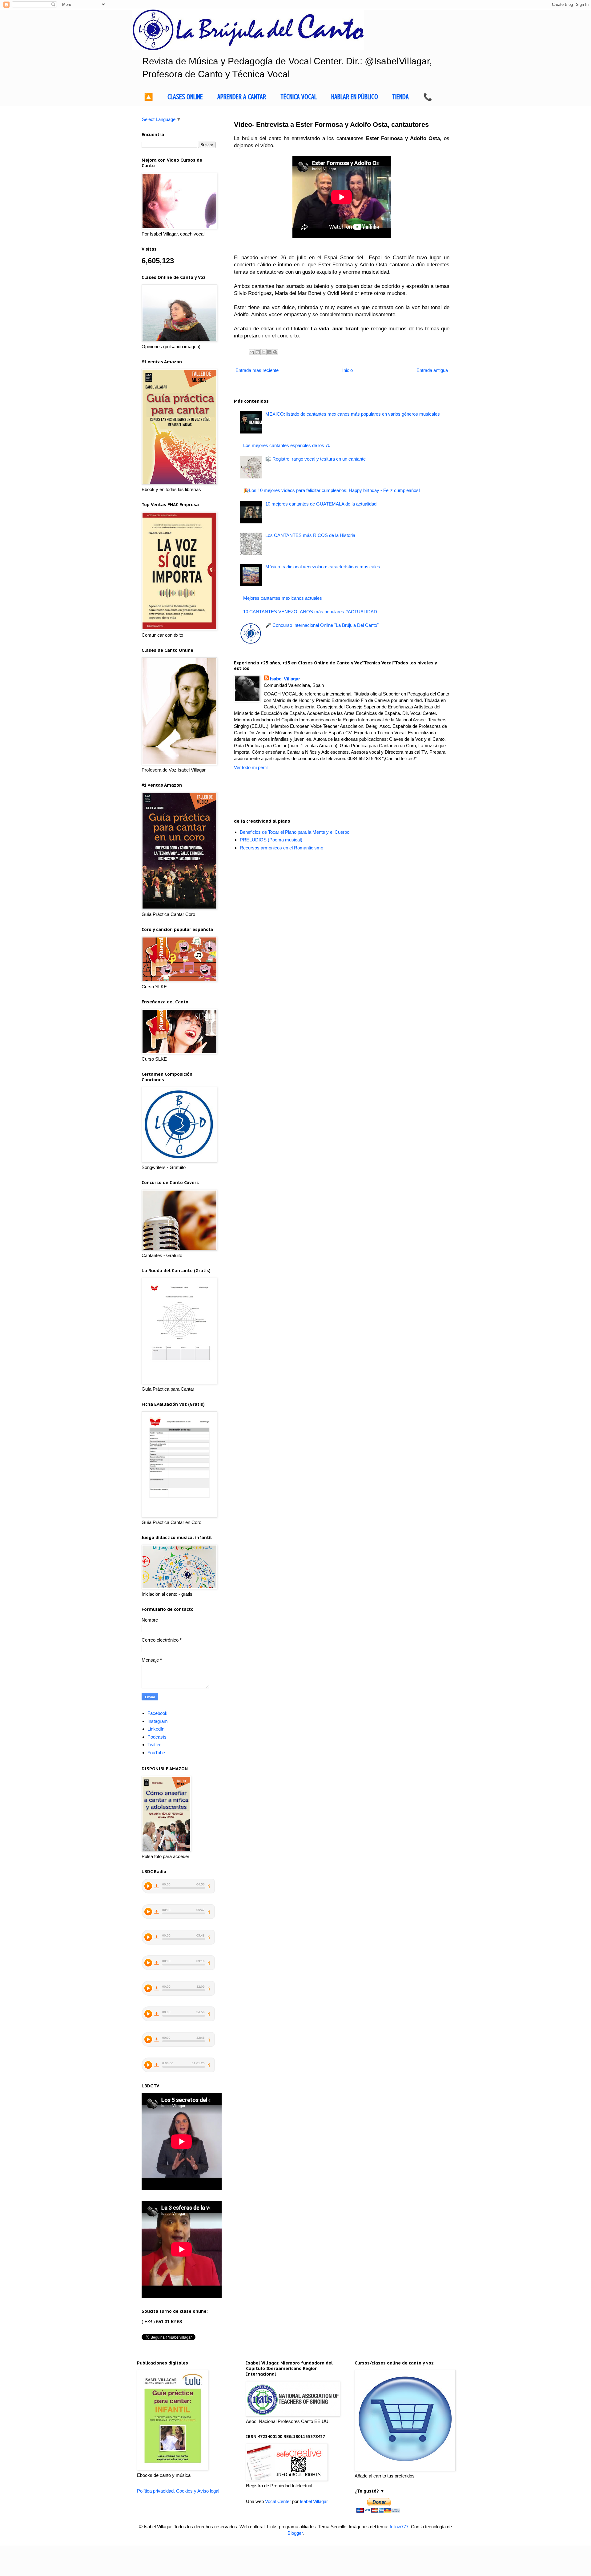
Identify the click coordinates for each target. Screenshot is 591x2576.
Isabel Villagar (285, 679)
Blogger (295, 2533)
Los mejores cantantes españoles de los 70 (287, 445)
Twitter (154, 1745)
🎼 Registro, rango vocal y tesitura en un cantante (316, 459)
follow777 (399, 2527)
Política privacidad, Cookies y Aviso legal (178, 2491)
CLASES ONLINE (185, 97)
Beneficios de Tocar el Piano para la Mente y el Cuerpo (295, 832)
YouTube (156, 1753)
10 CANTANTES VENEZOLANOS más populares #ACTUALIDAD (310, 612)
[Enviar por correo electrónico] (252, 352)
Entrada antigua (432, 370)
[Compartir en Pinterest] (275, 352)
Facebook (157, 1713)
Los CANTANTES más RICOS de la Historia (310, 535)
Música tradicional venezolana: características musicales (323, 567)
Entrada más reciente (257, 370)
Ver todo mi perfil (251, 767)
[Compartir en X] (263, 352)
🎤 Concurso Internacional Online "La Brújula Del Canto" (322, 625)
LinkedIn (156, 1729)
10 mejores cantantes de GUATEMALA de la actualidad (321, 504)
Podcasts (157, 1737)
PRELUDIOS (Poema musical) (271, 840)
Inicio (348, 370)
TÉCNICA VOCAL (299, 97)
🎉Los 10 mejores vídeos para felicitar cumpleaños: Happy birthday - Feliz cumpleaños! (332, 490)
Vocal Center (278, 2501)
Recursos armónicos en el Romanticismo (281, 848)
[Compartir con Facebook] (269, 352)
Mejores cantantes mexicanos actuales (283, 598)
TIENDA (400, 97)
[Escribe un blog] (258, 352)
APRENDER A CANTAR (242, 97)
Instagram (158, 1721)
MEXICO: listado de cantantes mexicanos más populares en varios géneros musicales (353, 414)
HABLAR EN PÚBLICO (355, 97)
